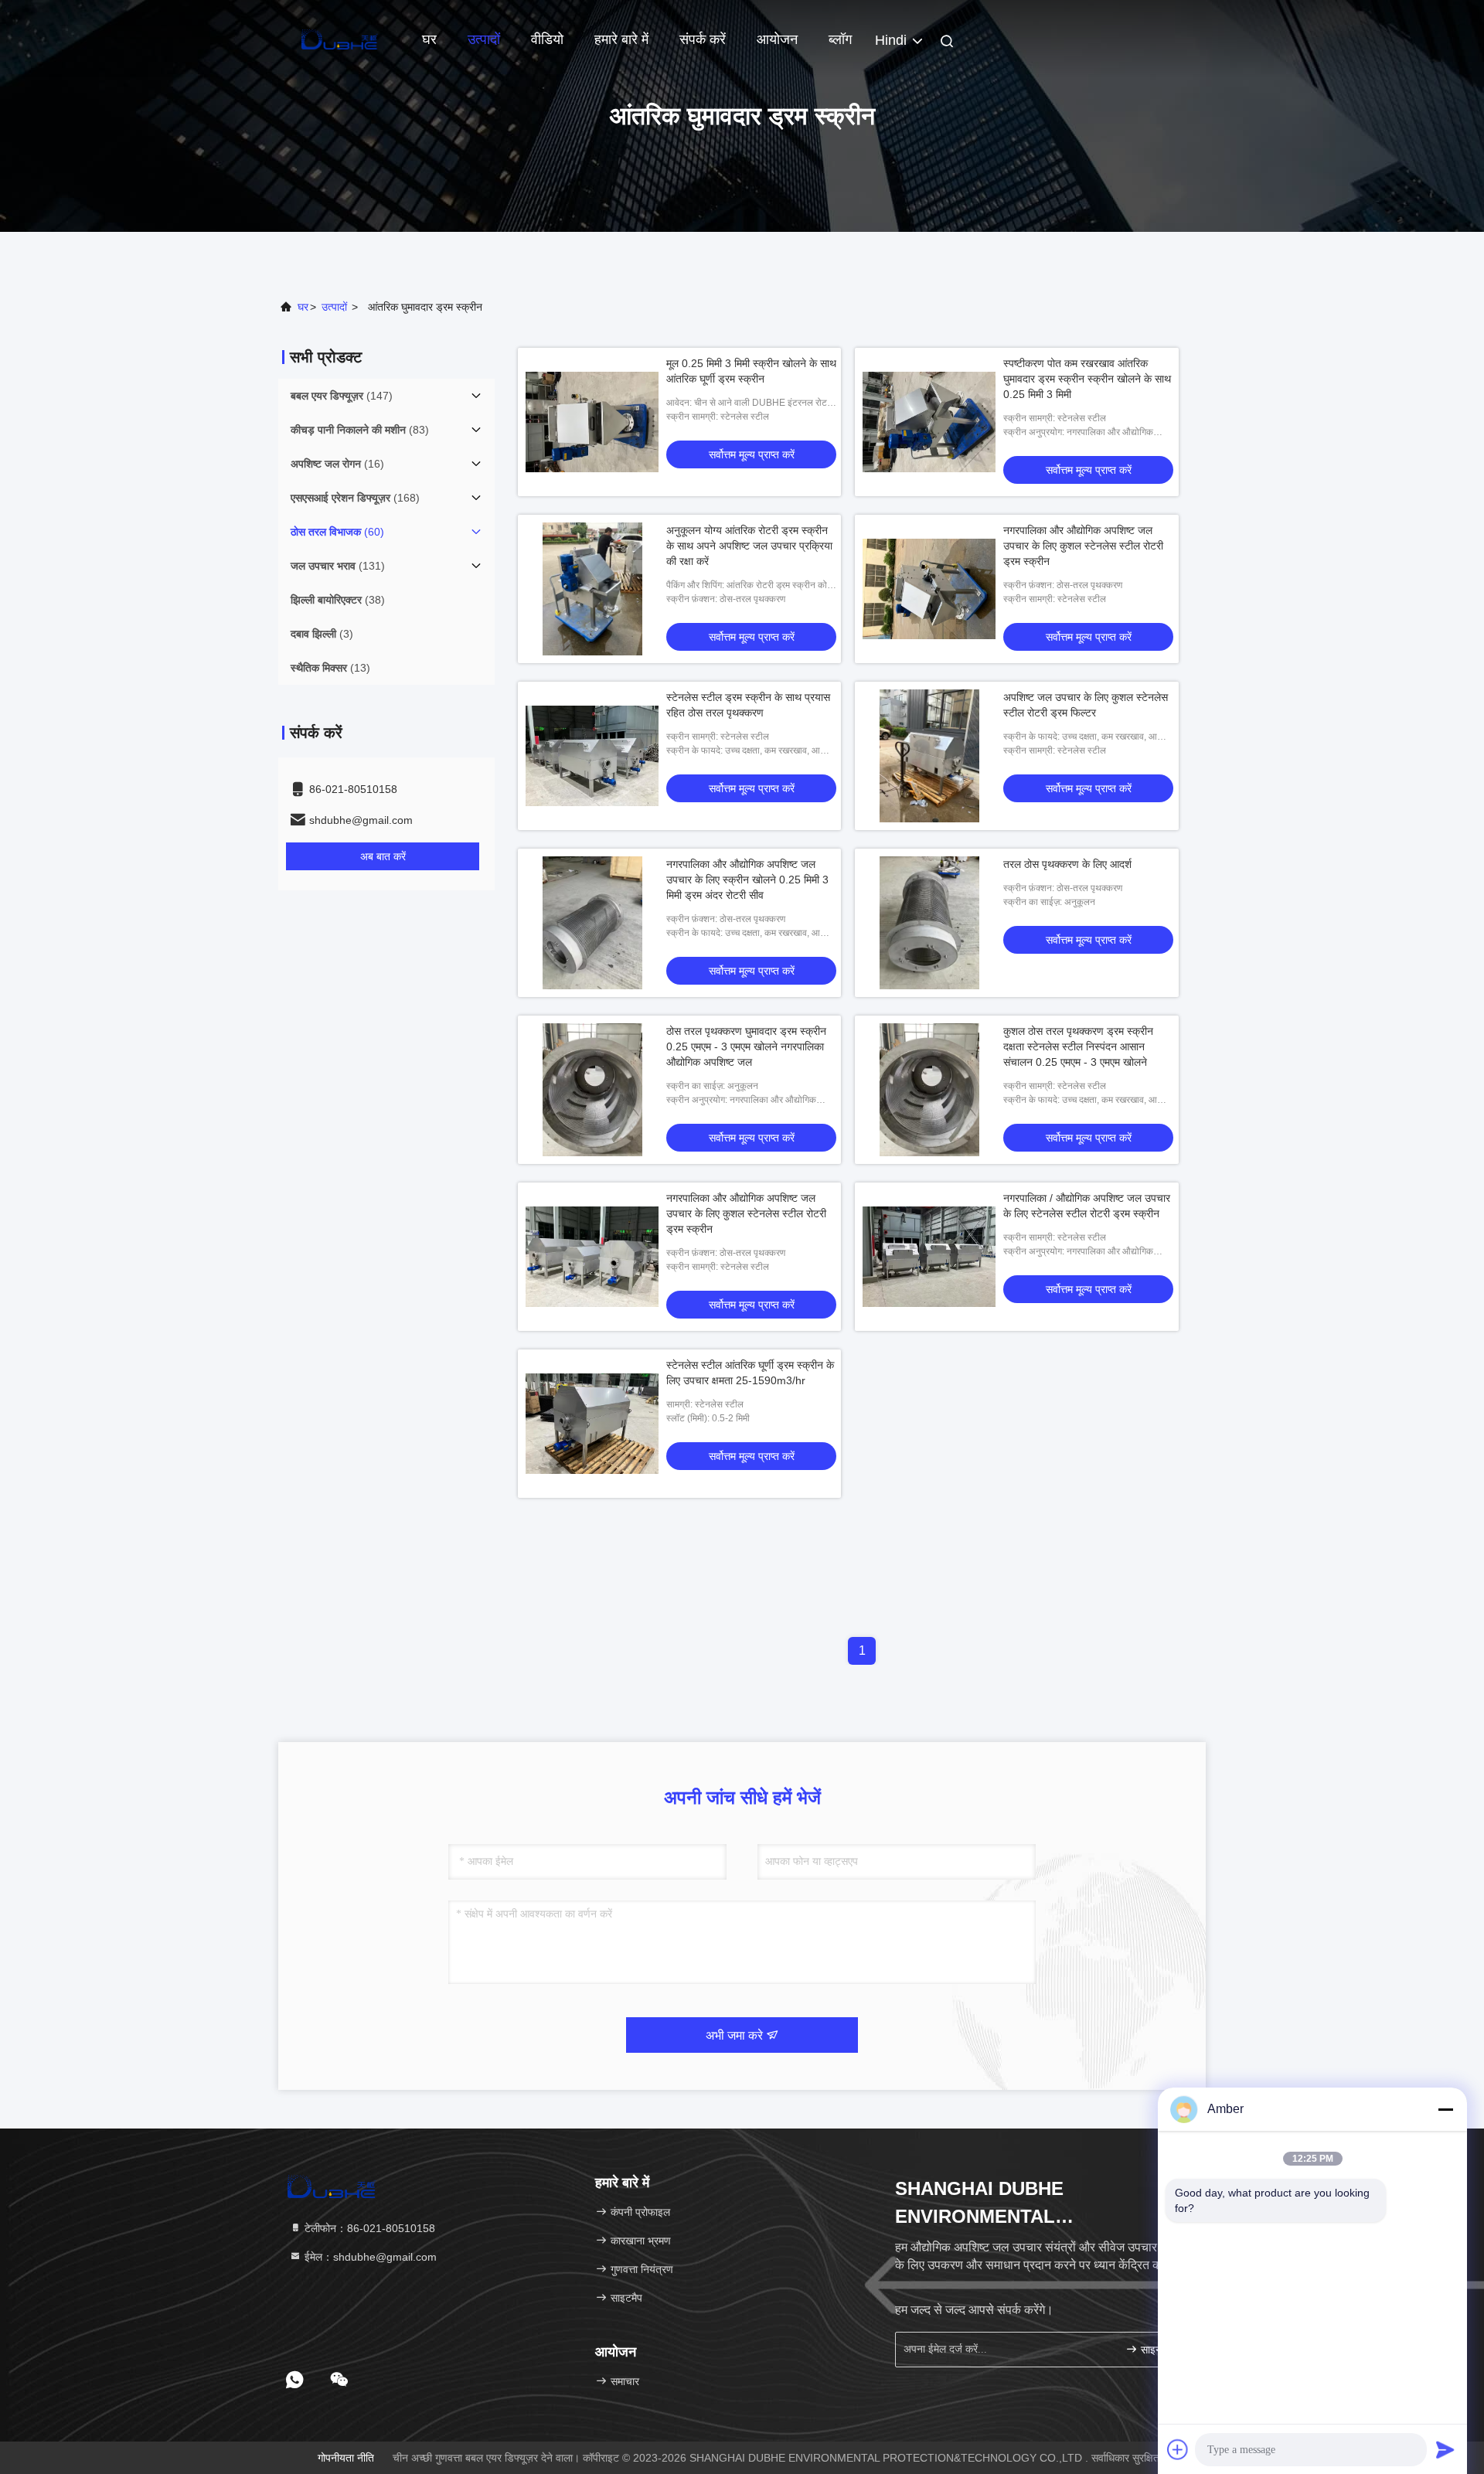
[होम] (340, 39)
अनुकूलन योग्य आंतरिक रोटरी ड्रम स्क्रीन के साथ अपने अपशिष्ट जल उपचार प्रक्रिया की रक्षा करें (749, 546)
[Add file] (1178, 2449)
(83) (360, 430)
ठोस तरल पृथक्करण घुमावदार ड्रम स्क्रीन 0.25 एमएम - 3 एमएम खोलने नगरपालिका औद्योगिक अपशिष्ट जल (746, 1046)
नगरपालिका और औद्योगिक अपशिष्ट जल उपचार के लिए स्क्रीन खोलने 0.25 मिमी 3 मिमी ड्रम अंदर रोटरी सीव (747, 880)
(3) (322, 634)
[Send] (1445, 2449)
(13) (330, 668)
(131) (338, 566)
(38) (338, 600)
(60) (337, 532)
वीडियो (547, 39)
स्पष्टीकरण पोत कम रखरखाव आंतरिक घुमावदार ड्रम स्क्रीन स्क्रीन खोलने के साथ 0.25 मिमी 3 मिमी (1087, 379)
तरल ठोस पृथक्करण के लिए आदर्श (1067, 864)
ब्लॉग (840, 39)
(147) (342, 396)
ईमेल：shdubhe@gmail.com (369, 2257)
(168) (355, 498)
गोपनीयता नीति (346, 2458)
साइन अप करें (1163, 2350)
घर (429, 39)
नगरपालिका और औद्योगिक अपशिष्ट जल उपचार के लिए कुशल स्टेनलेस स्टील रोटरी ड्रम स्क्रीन (1083, 546)
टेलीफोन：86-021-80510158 (368, 2228)
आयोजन (777, 39)
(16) (337, 464)
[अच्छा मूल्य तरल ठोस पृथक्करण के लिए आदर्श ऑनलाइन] (929, 923)
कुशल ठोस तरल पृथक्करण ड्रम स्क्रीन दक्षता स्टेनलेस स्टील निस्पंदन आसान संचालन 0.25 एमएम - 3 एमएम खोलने (1078, 1046)
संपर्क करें (703, 39)
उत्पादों (484, 39)
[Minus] (1445, 2109)
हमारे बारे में (621, 39)
